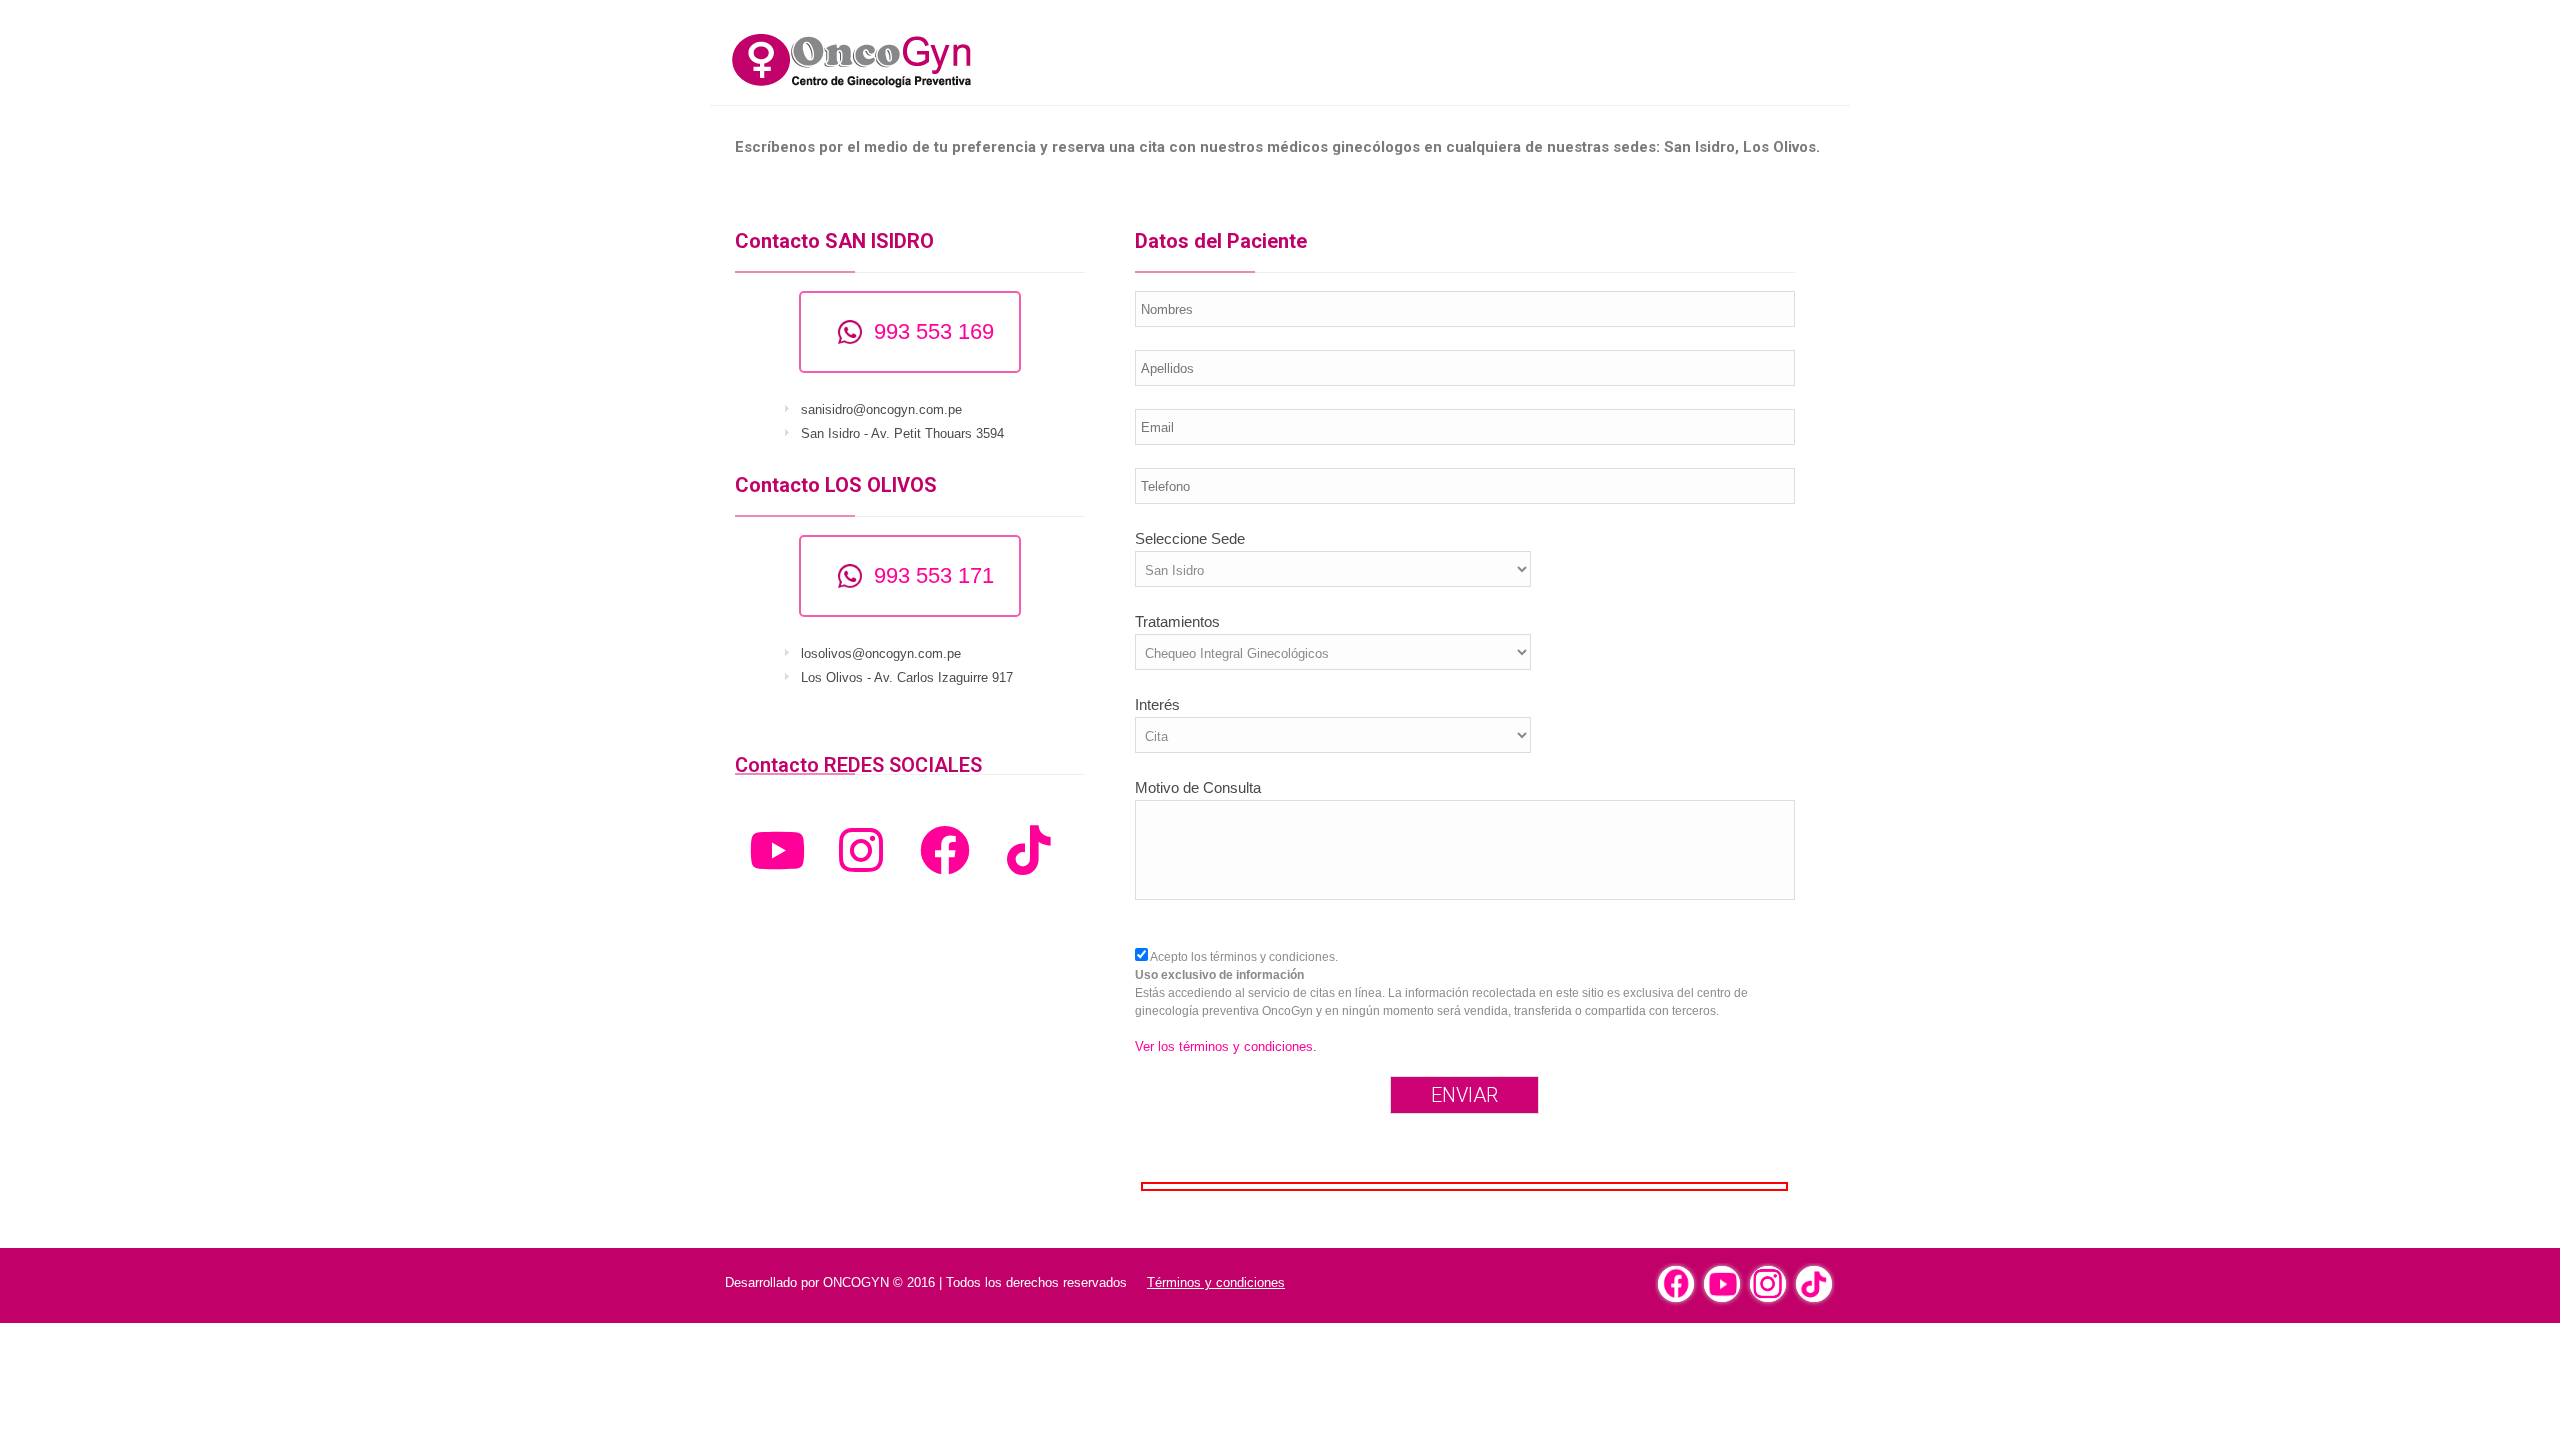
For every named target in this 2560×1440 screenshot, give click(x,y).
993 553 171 (934, 575)
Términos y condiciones (1216, 1282)
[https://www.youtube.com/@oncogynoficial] (1722, 1284)
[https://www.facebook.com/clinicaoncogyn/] (1676, 1284)
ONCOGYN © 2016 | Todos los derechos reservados (975, 1282)
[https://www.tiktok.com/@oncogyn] (1814, 1284)
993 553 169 (934, 331)
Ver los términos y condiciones (1224, 1046)
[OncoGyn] (900, 60)
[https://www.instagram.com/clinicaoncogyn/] (1768, 1284)
